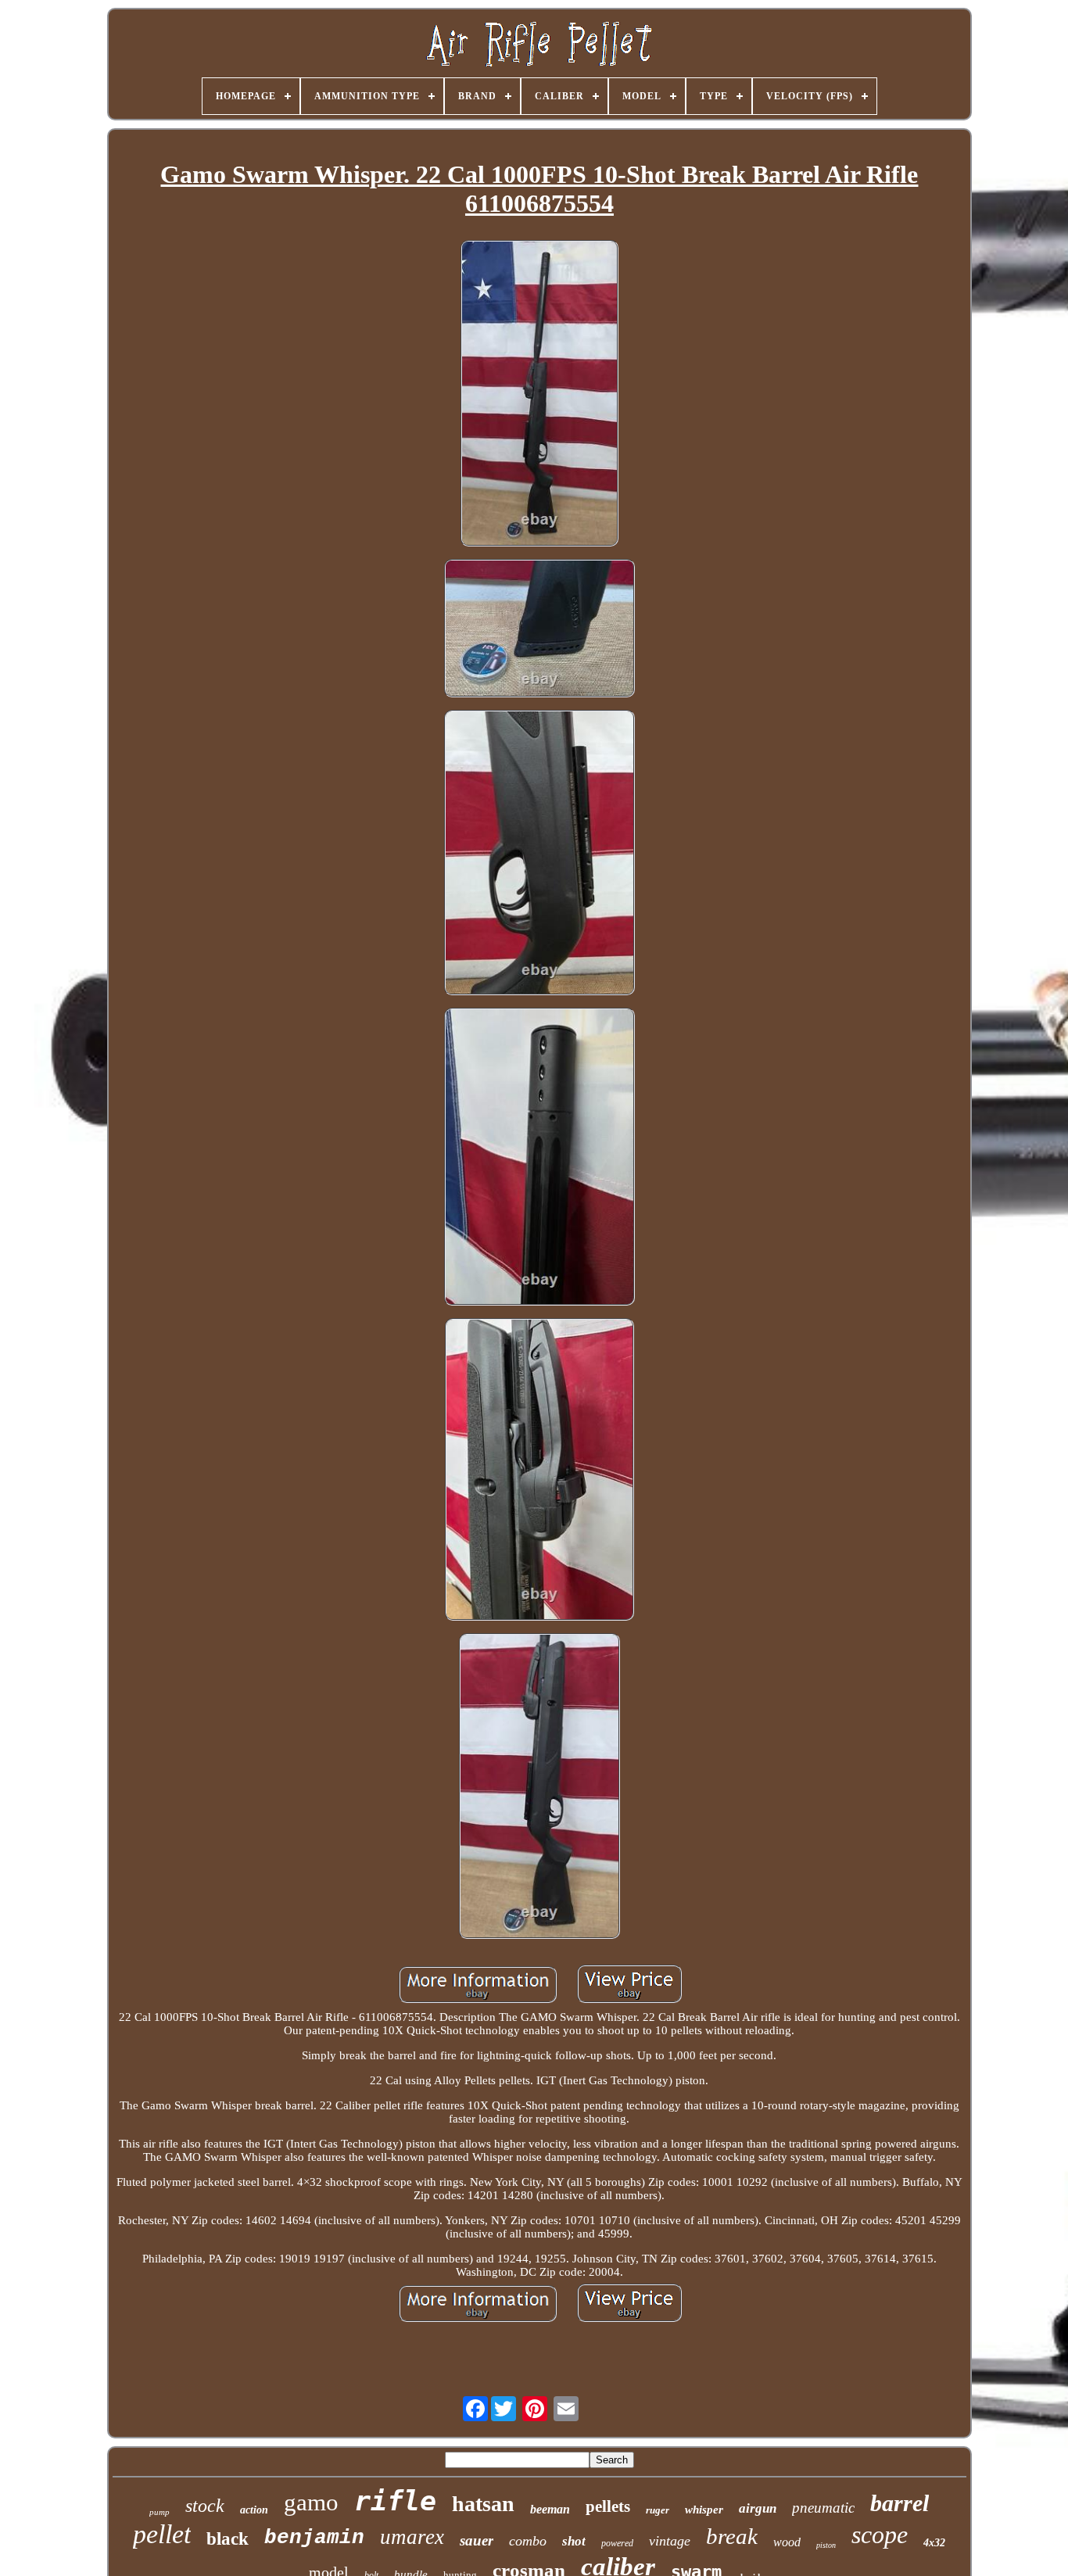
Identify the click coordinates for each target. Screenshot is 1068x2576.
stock (205, 2506)
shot (574, 2541)
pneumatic (823, 2508)
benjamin (314, 2538)
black (228, 2539)
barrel (900, 2503)
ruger (658, 2510)
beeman (550, 2509)
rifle (395, 2501)
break (732, 2536)
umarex (412, 2537)
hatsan (483, 2504)
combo (528, 2541)
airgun (758, 2508)
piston (826, 2545)
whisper (704, 2510)
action (254, 2510)
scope (880, 2535)
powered (617, 2543)
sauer (477, 2540)
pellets (608, 2506)
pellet (162, 2534)
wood (787, 2542)
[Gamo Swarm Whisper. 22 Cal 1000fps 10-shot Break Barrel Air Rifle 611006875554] (539, 395)
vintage (670, 2541)
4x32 (934, 2543)
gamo (311, 2502)
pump (159, 2512)
